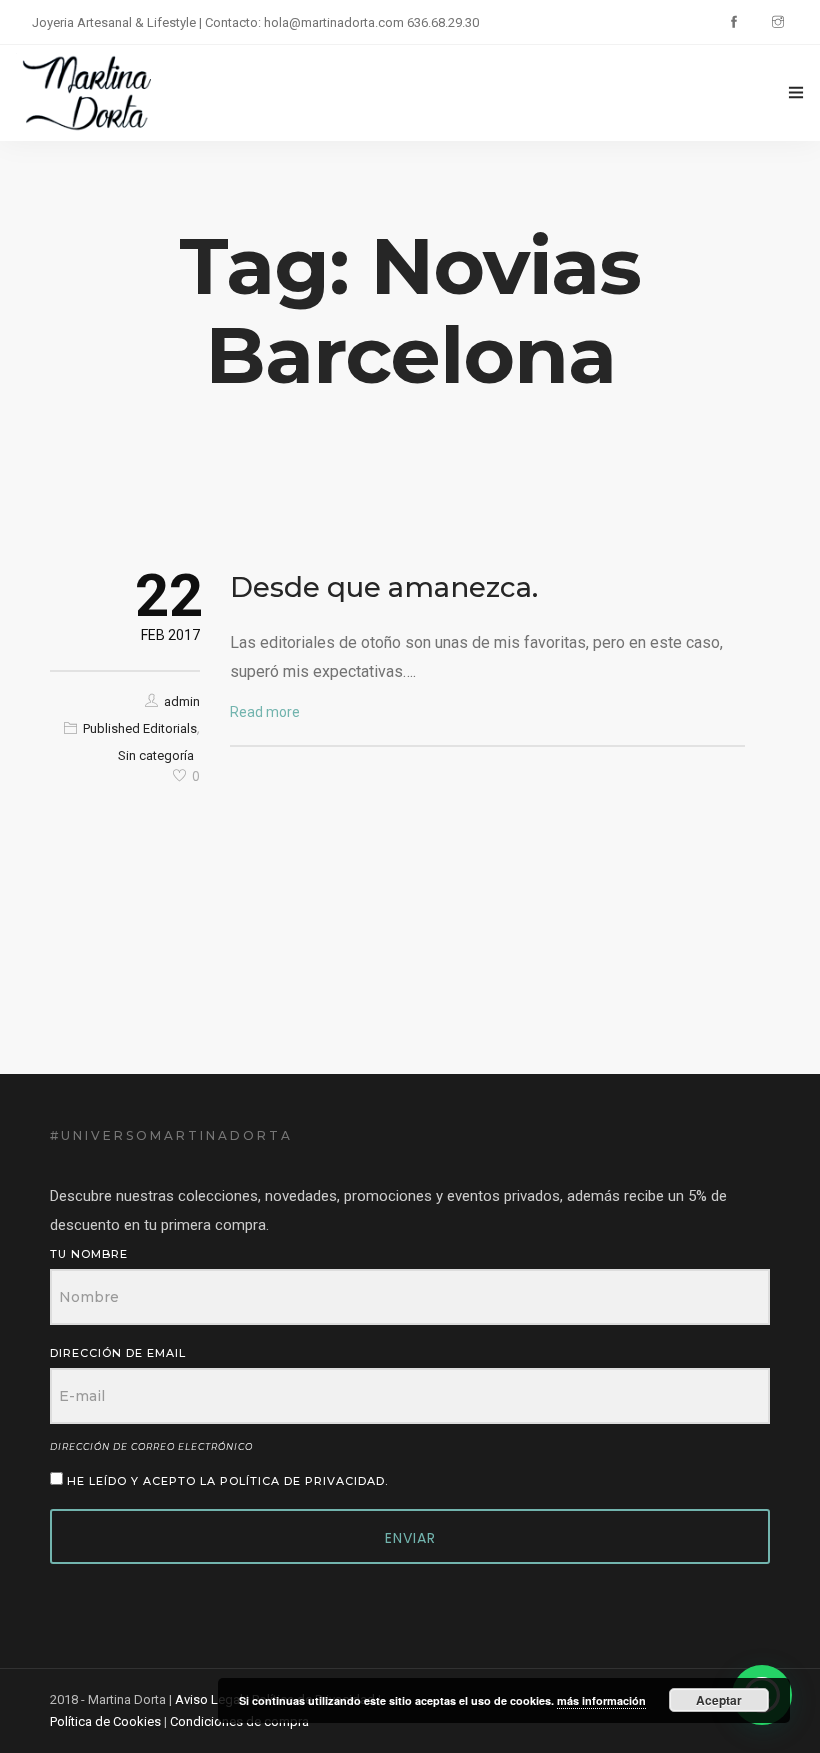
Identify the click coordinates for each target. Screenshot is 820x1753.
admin (182, 701)
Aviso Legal (209, 1699)
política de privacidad (302, 1481)
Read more (265, 712)
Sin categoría (156, 755)
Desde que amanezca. (384, 587)
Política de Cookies (105, 1721)
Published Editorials (140, 728)
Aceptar (719, 1700)
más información (601, 1700)
